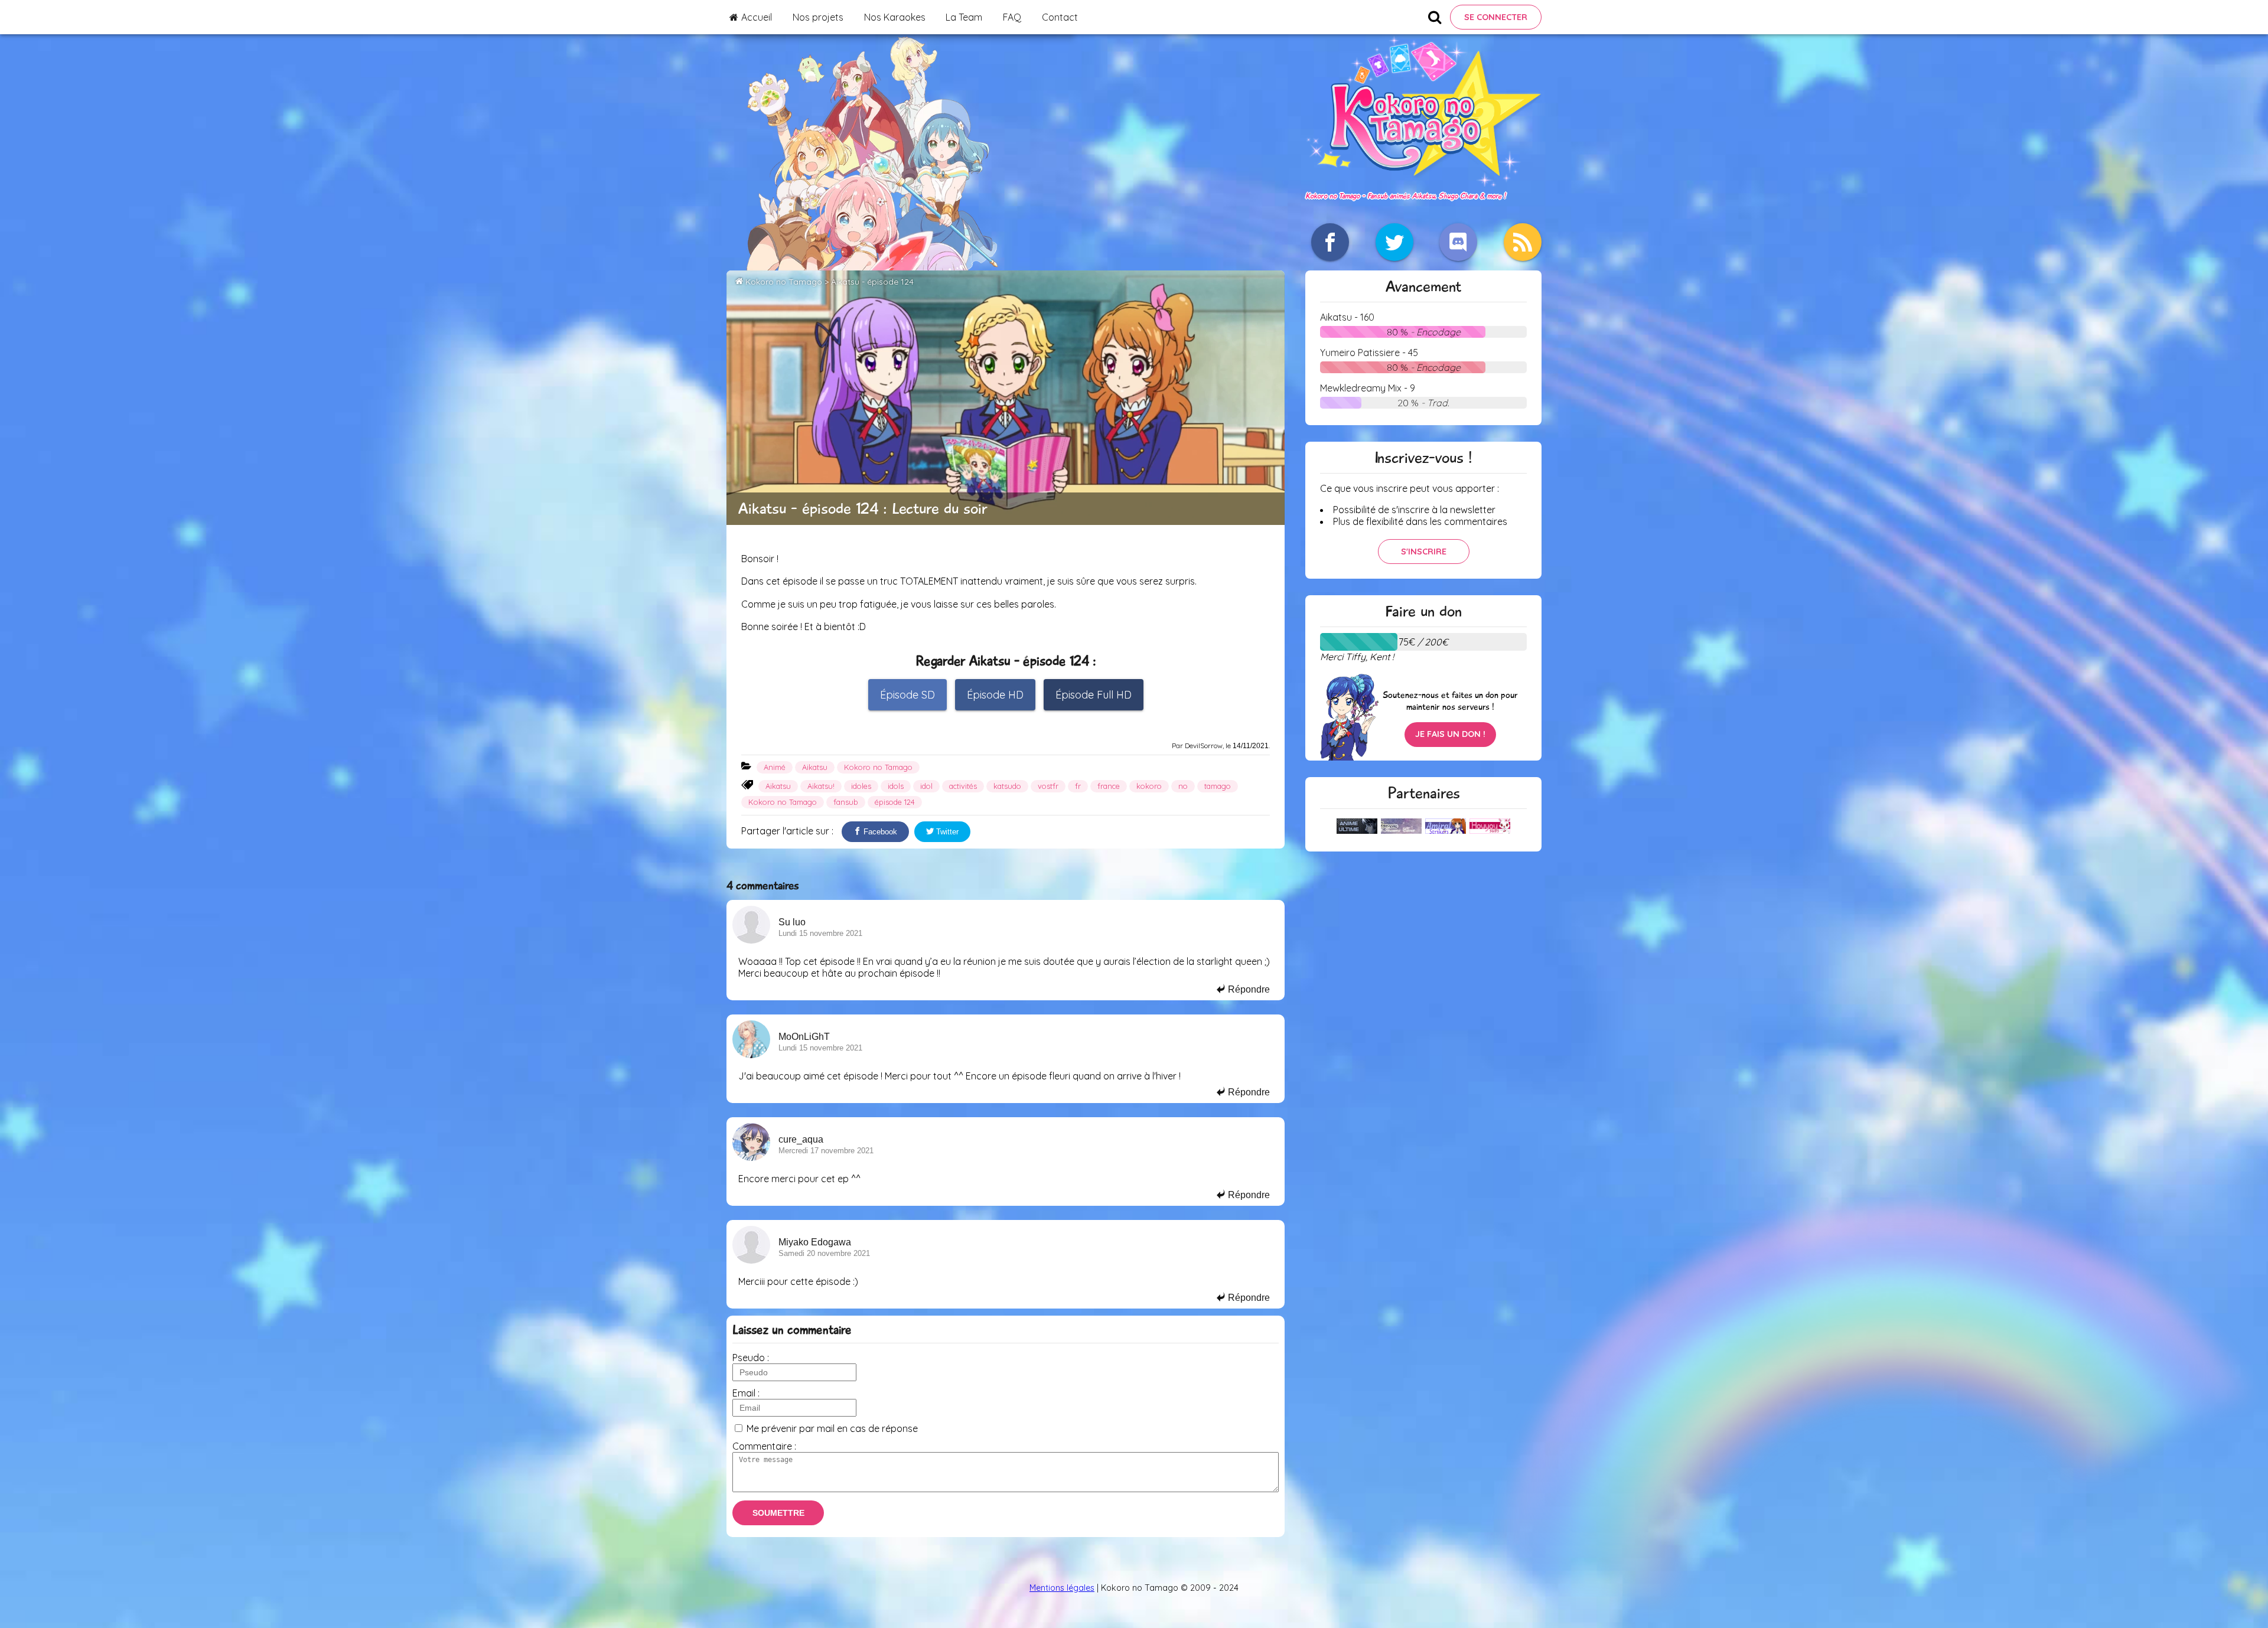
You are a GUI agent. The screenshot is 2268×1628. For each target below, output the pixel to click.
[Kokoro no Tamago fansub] (1423, 183)
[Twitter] (1394, 242)
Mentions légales (1062, 1588)
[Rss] (1523, 242)
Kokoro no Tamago (784, 282)
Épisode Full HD (1094, 695)
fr (1078, 786)
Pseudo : (751, 1358)
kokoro (1149, 786)
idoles (861, 786)
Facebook (879, 832)
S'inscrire (1424, 552)
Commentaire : (764, 1446)
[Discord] (1458, 242)
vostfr (1048, 786)
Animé (775, 767)
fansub (846, 802)
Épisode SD (907, 695)
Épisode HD (995, 695)
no (1183, 786)
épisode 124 (895, 802)
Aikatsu (815, 767)
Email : (746, 1393)
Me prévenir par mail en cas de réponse (832, 1428)
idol (926, 786)
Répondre (1248, 989)
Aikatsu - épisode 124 (872, 282)
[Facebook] (1330, 242)
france (1109, 786)
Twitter (946, 832)
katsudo (1007, 786)
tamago (1218, 786)
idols (896, 786)
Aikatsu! (821, 786)
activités (963, 786)
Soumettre (778, 1513)
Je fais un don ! (1450, 734)
